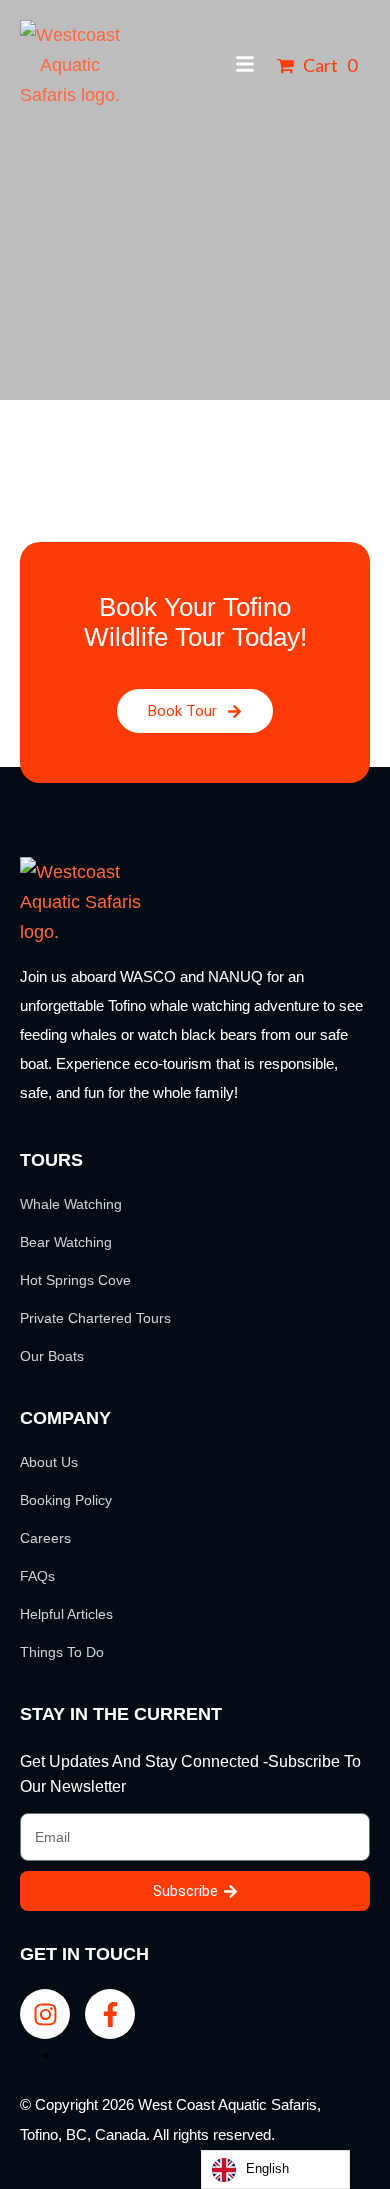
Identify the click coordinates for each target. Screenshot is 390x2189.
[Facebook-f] (110, 2014)
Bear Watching (66, 1242)
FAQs (37, 1576)
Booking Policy (66, 1500)
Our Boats (52, 1356)
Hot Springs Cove (75, 1280)
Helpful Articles (66, 1614)
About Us (49, 1462)
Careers (45, 1538)
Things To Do (62, 1652)
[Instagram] (45, 2014)
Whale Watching (71, 1204)
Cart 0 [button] (328, 65)
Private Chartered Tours (95, 1318)
